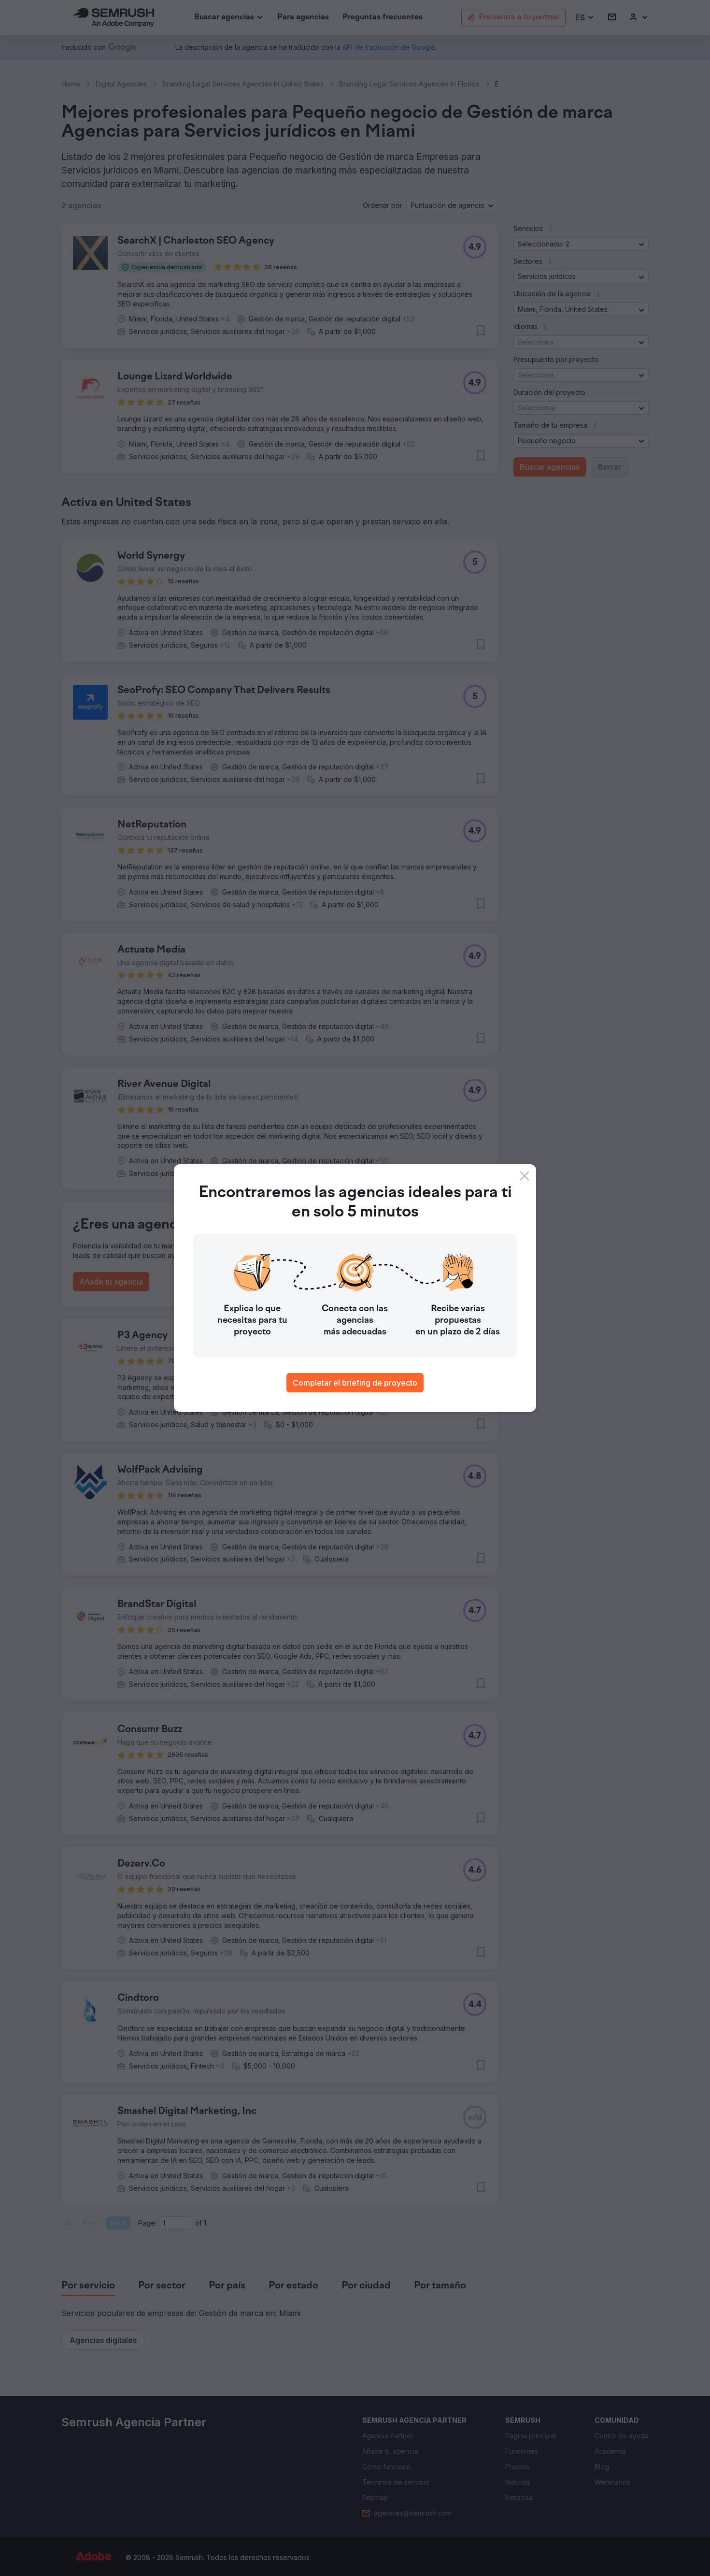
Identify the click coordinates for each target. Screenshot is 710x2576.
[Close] (525, 1176)
